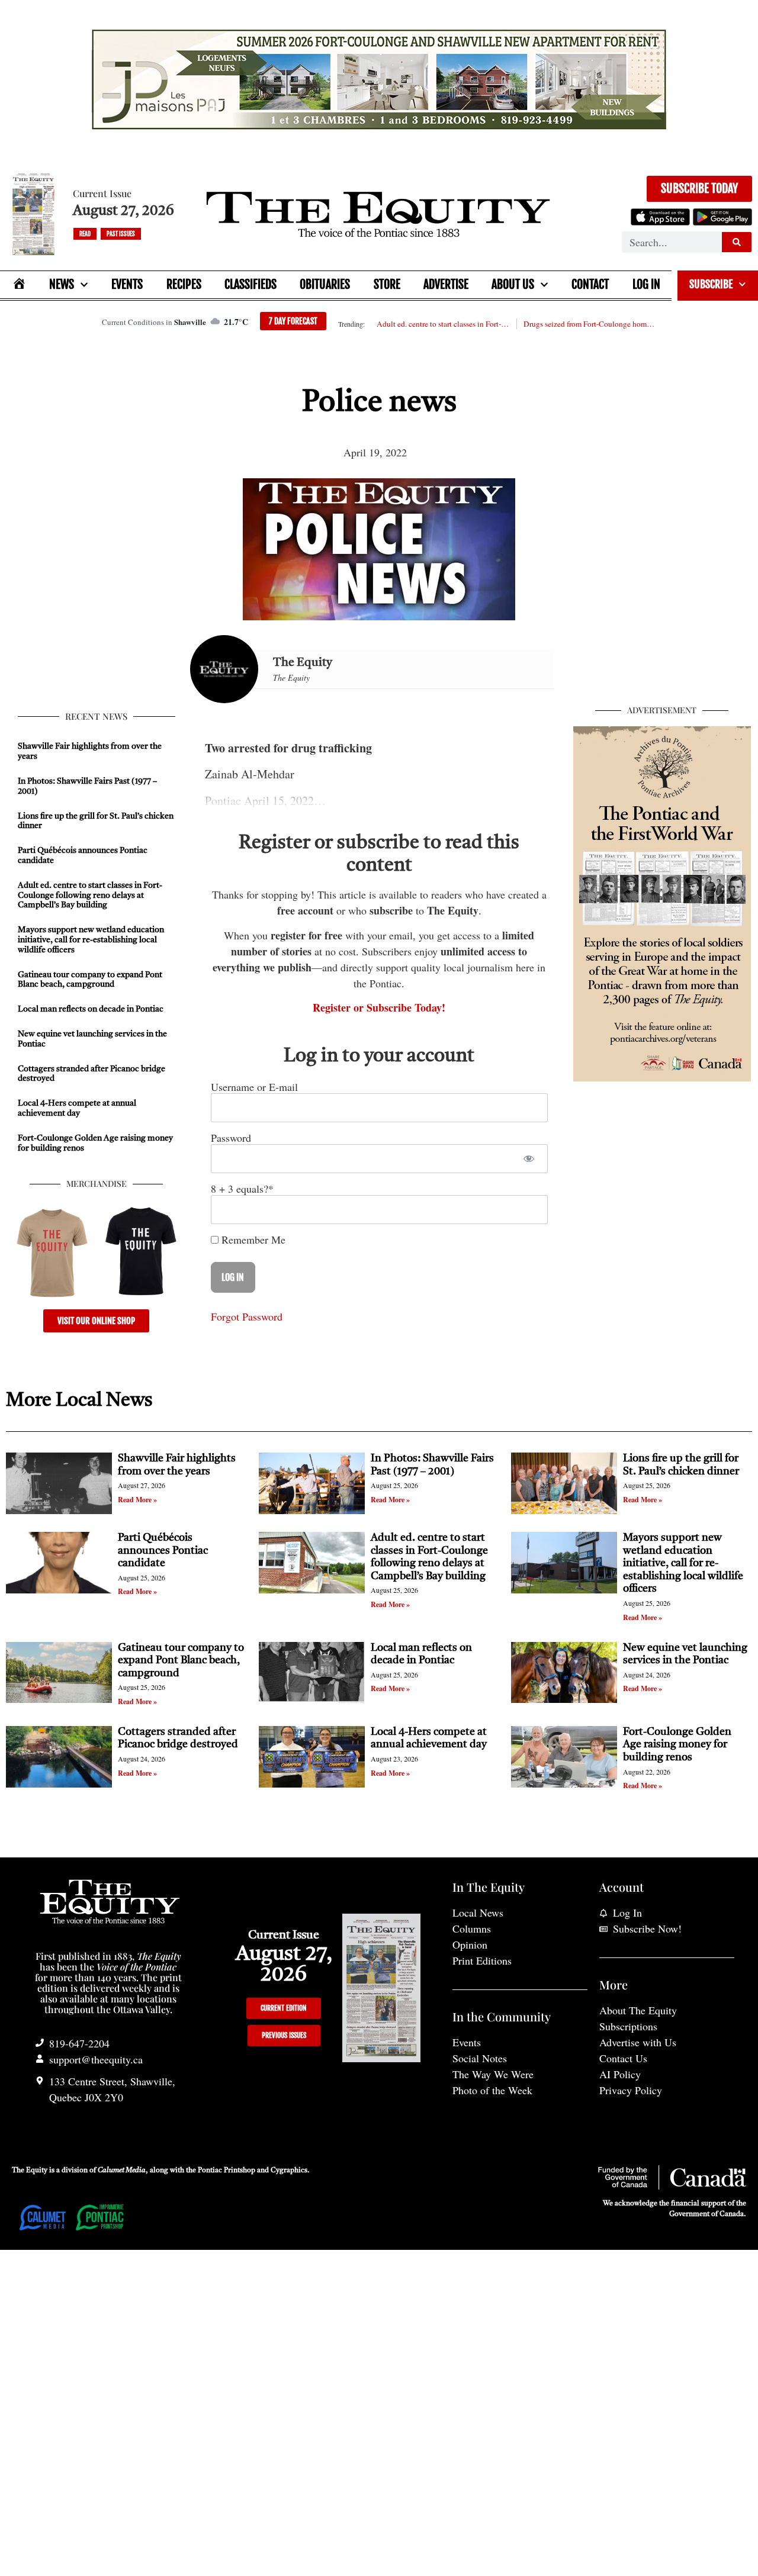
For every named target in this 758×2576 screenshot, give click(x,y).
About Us (513, 284)
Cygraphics (289, 2171)
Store (387, 284)
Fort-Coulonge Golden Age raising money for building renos (677, 1745)
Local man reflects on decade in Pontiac (91, 1009)
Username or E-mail (254, 1087)
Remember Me (252, 1239)
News (62, 284)
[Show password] (529, 1159)
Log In (646, 284)
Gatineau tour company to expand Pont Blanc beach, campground (181, 1661)
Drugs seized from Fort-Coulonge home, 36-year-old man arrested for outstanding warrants (590, 324)
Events (127, 284)
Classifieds (250, 284)
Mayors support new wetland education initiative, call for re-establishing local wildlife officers (91, 940)
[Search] (737, 242)
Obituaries (325, 284)
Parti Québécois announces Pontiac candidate (163, 1551)
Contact (590, 284)
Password (231, 1138)
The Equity (303, 663)
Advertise (446, 284)
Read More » (137, 1500)
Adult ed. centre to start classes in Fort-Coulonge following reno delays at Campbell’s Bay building (443, 324)
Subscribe (711, 284)
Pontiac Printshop (227, 2171)
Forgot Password (247, 1316)
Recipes (184, 284)
